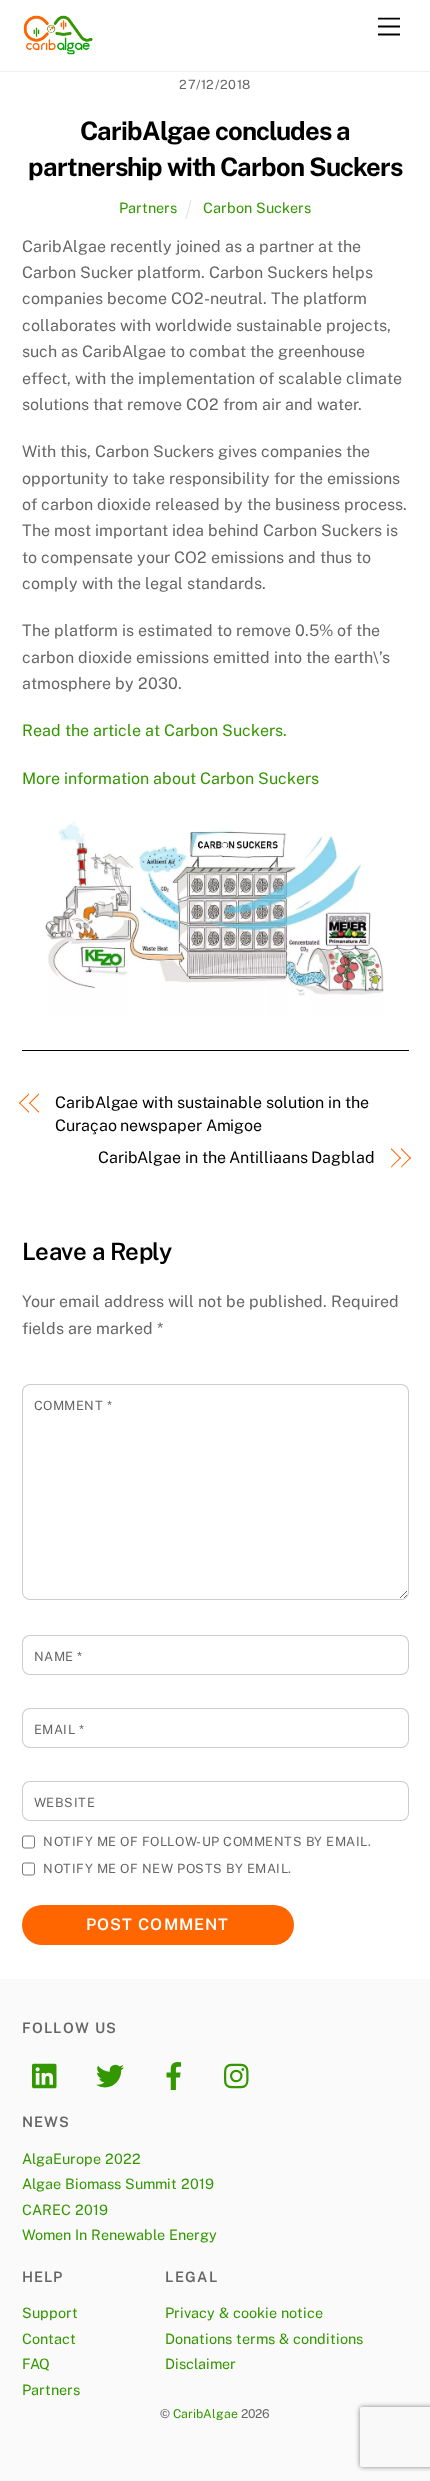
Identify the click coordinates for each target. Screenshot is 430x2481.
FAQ (36, 2363)
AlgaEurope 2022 (81, 2158)
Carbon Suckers (257, 207)
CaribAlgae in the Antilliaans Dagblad (236, 1157)
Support (50, 2312)
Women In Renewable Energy (119, 2234)
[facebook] (177, 2074)
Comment (73, 1405)
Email (59, 1729)
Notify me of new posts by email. (167, 1868)
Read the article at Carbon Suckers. (154, 730)
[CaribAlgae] (58, 46)
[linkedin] (49, 2074)
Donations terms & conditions (264, 2338)
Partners (148, 207)
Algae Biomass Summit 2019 (118, 2183)
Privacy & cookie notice (244, 2312)
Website (65, 1802)
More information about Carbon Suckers (170, 778)
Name (58, 1656)
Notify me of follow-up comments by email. (207, 1841)
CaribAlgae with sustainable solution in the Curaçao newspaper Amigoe (212, 1113)
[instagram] (241, 2074)
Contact (49, 2338)
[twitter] (113, 2074)
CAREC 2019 (65, 2209)
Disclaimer (200, 2363)
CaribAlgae (205, 2413)
